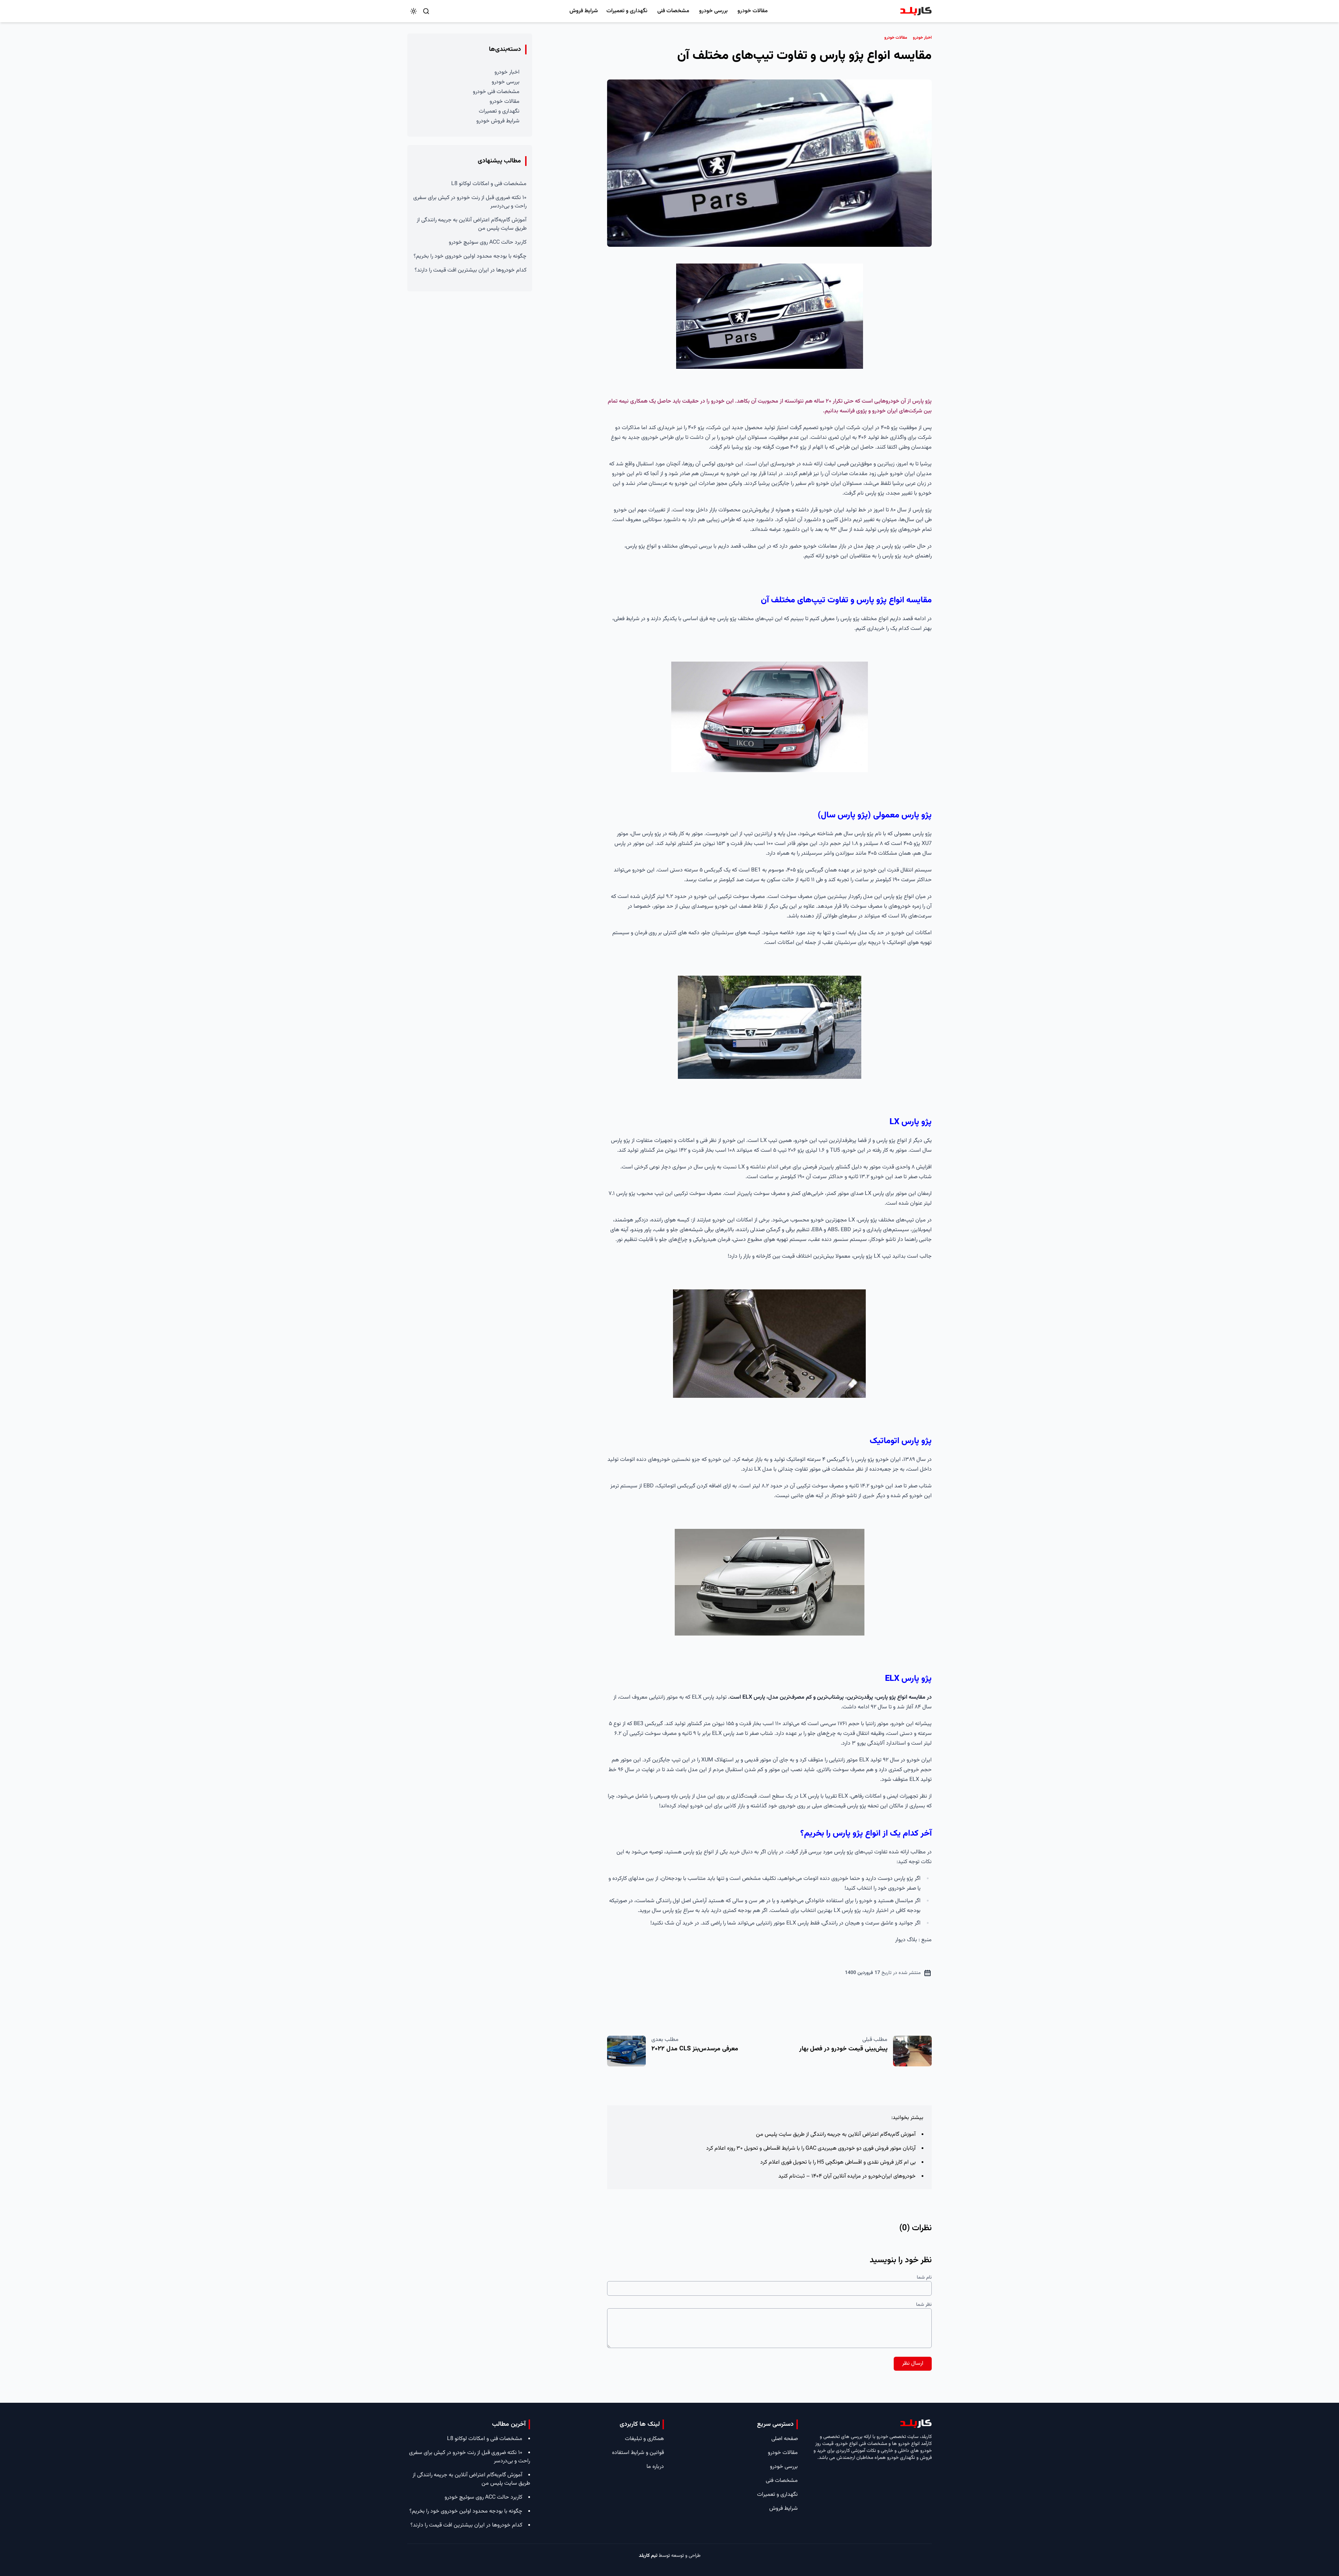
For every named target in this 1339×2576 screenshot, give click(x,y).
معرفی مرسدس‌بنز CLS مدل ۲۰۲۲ (695, 2049)
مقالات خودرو (753, 11)
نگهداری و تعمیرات (627, 11)
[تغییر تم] (414, 11)
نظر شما (924, 2305)
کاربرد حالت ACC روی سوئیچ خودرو (488, 242)
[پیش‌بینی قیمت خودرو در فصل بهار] (912, 2051)
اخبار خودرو (507, 72)
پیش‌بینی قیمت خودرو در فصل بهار (843, 2049)
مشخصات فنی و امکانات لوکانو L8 (489, 184)
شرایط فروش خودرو (498, 121)
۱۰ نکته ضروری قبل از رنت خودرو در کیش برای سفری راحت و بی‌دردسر (470, 202)
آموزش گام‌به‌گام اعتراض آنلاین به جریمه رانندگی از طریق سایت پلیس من (836, 2135)
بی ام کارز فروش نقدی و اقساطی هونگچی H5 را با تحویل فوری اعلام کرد (838, 2162)
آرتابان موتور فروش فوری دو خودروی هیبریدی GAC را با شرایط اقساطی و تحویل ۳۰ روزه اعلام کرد (811, 2148)
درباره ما (655, 2467)
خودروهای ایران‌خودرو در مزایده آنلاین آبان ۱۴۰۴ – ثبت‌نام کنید (847, 2176)
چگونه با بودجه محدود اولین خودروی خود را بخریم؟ (470, 256)
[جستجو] (426, 11)
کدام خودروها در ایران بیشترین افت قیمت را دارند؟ (471, 270)
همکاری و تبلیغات (644, 2439)
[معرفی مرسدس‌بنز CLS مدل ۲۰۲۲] (626, 2051)
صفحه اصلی (785, 2439)
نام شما (924, 2278)
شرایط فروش (584, 11)
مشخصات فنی (673, 11)
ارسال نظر (913, 2364)
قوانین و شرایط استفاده (638, 2453)
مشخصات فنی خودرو (496, 92)
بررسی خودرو (713, 11)
